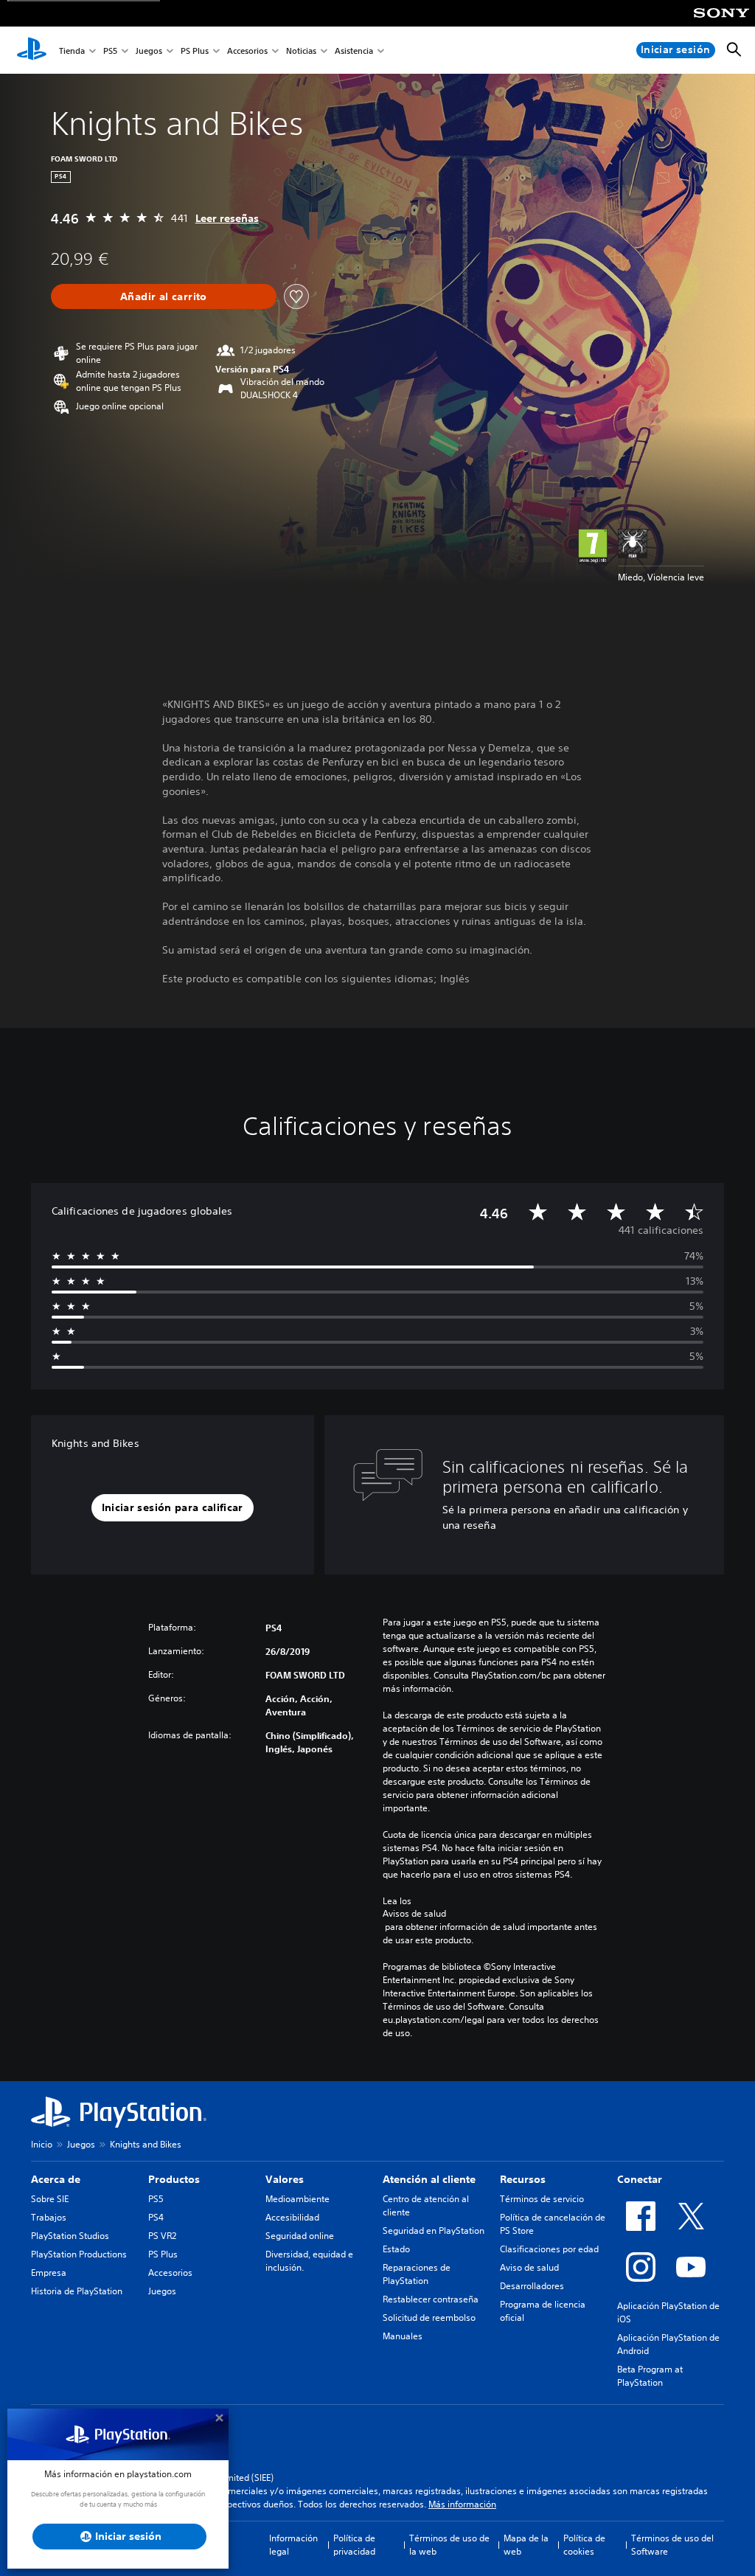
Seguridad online (300, 2236)
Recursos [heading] (523, 2179)
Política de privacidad (354, 2545)
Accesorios (247, 51)
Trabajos (49, 2217)
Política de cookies (584, 2545)
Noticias (301, 51)
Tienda (72, 51)
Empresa (49, 2273)
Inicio (42, 2144)
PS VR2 (162, 2236)
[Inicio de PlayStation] (32, 50)
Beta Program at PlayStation (650, 2376)
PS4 (156, 2217)
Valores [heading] (285, 2179)
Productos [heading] (174, 2179)
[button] (173, 1508)
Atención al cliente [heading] (429, 2179)
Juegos (149, 51)
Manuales (403, 2336)
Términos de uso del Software (672, 2545)
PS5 (110, 51)
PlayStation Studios (70, 2236)
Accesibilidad (292, 2217)
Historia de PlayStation (77, 2291)
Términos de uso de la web (449, 2545)
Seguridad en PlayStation (434, 2230)
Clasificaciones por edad (549, 2249)
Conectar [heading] (640, 2179)
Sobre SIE (50, 2199)
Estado (396, 2249)
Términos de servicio (542, 2199)
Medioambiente (298, 2199)
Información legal (293, 2545)
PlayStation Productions (79, 2254)
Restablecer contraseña (431, 2299)
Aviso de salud (529, 2267)
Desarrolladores (532, 2286)
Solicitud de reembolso (429, 2318)
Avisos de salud (414, 1914)
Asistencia (354, 51)
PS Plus (195, 51)
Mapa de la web (526, 2545)
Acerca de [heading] (56, 2179)
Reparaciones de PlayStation (417, 2274)
